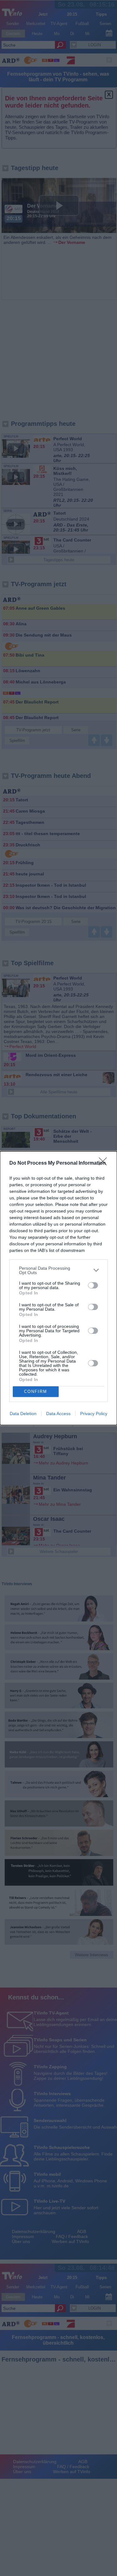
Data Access (58, 1414)
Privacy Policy (94, 1414)
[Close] (105, 1163)
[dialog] (58, 1288)
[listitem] (58, 1270)
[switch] (93, 1285)
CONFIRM (36, 1391)
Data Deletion (23, 1414)
